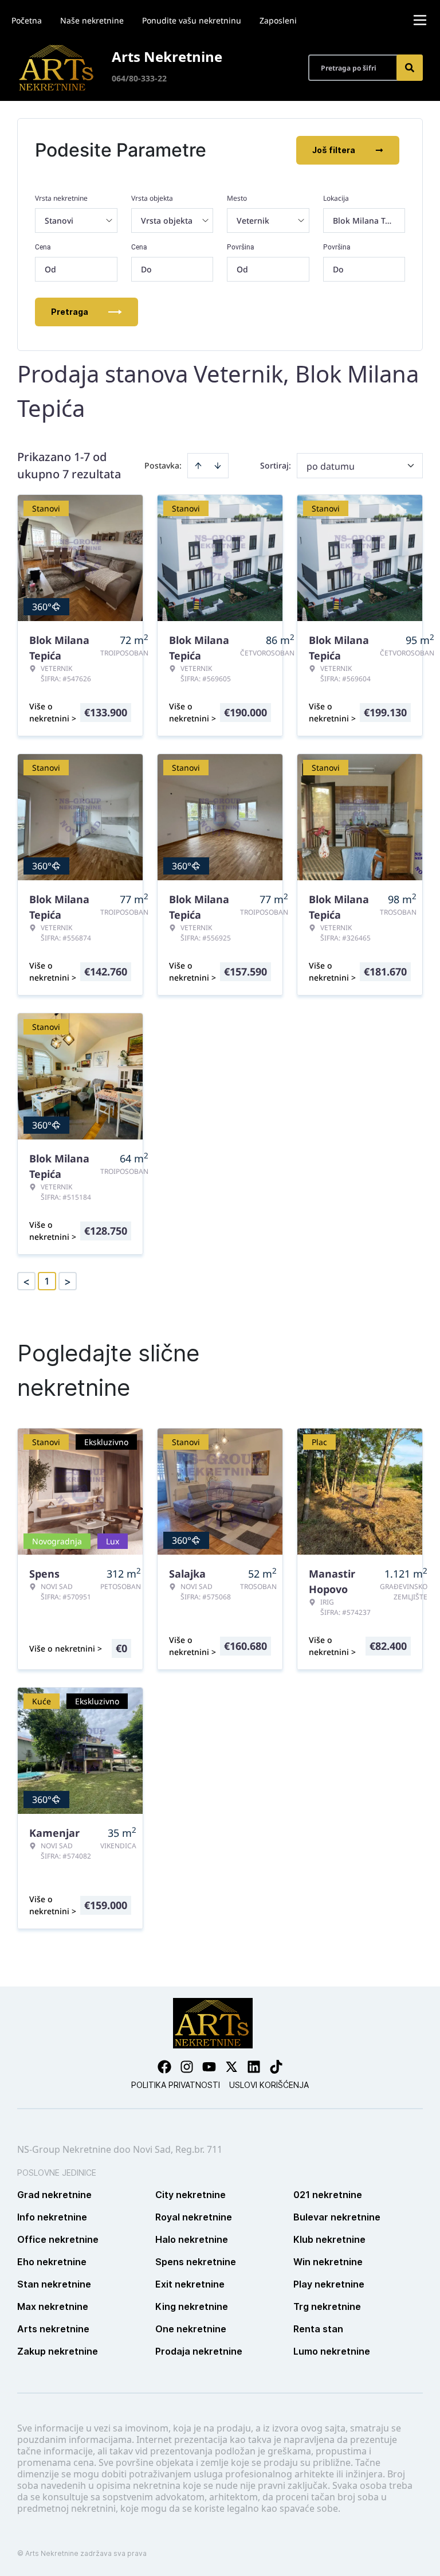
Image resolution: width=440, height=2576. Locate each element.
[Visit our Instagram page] (187, 2067)
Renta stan (318, 2329)
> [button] (68, 1281)
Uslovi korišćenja (269, 2085)
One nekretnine (191, 2329)
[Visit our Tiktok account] (276, 2067)
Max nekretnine (53, 2306)
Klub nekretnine (329, 2239)
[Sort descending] (218, 466)
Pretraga (70, 312)
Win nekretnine (328, 2262)
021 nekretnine (328, 2195)
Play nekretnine (329, 2284)
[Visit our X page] (231, 2067)
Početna (27, 20)
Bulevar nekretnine (337, 2217)
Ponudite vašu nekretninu (192, 20)
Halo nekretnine (192, 2239)
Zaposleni (278, 20)
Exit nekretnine (190, 2284)
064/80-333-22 (139, 78)
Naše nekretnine (92, 20)
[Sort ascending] (198, 466)
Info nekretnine (52, 2217)
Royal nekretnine (194, 2217)
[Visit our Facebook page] (164, 2067)
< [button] (26, 1281)
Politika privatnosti (176, 2085)
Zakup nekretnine (58, 2351)
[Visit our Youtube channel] (209, 2067)
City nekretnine (190, 2195)
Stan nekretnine (54, 2284)
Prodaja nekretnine (199, 2351)
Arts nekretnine (53, 2329)
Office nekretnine (58, 2239)
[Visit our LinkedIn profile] (254, 2067)
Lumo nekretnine (332, 2351)
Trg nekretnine (327, 2306)
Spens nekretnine (196, 2262)
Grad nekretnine (54, 2195)
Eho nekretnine (52, 2262)
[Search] (410, 68)
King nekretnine (192, 2306)
